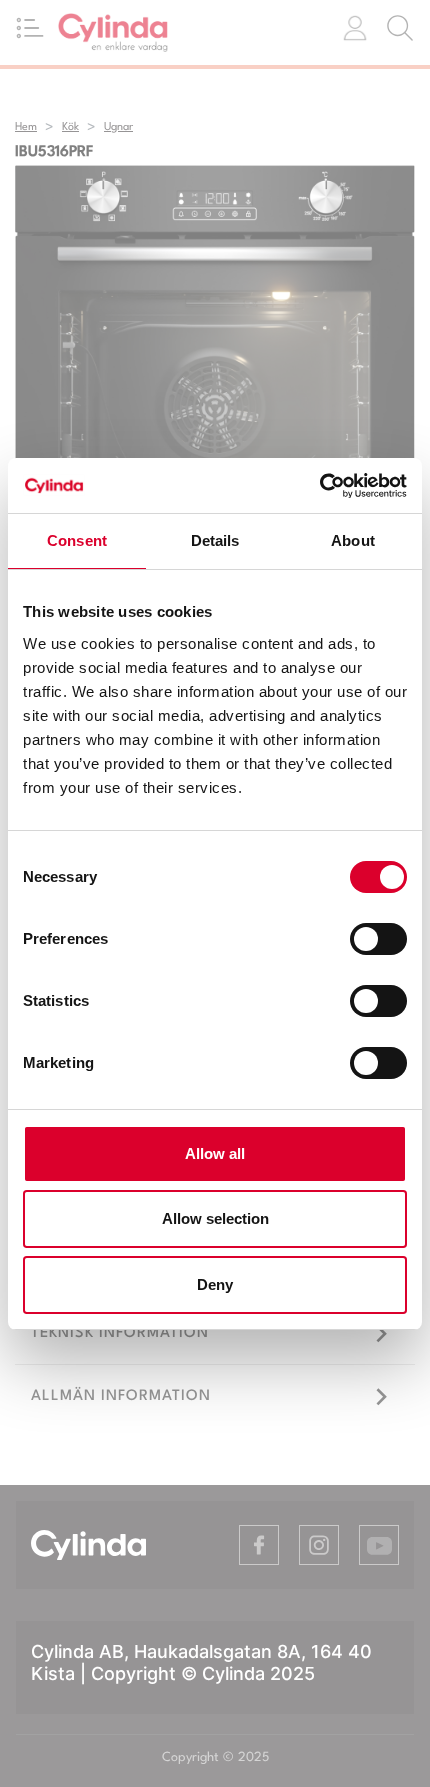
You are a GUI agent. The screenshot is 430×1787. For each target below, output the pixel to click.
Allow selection (215, 1218)
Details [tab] (215, 540)
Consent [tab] (77, 540)
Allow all (215, 1153)
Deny (215, 1284)
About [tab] (353, 540)
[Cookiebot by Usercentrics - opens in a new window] (319, 486)
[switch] (378, 939)
